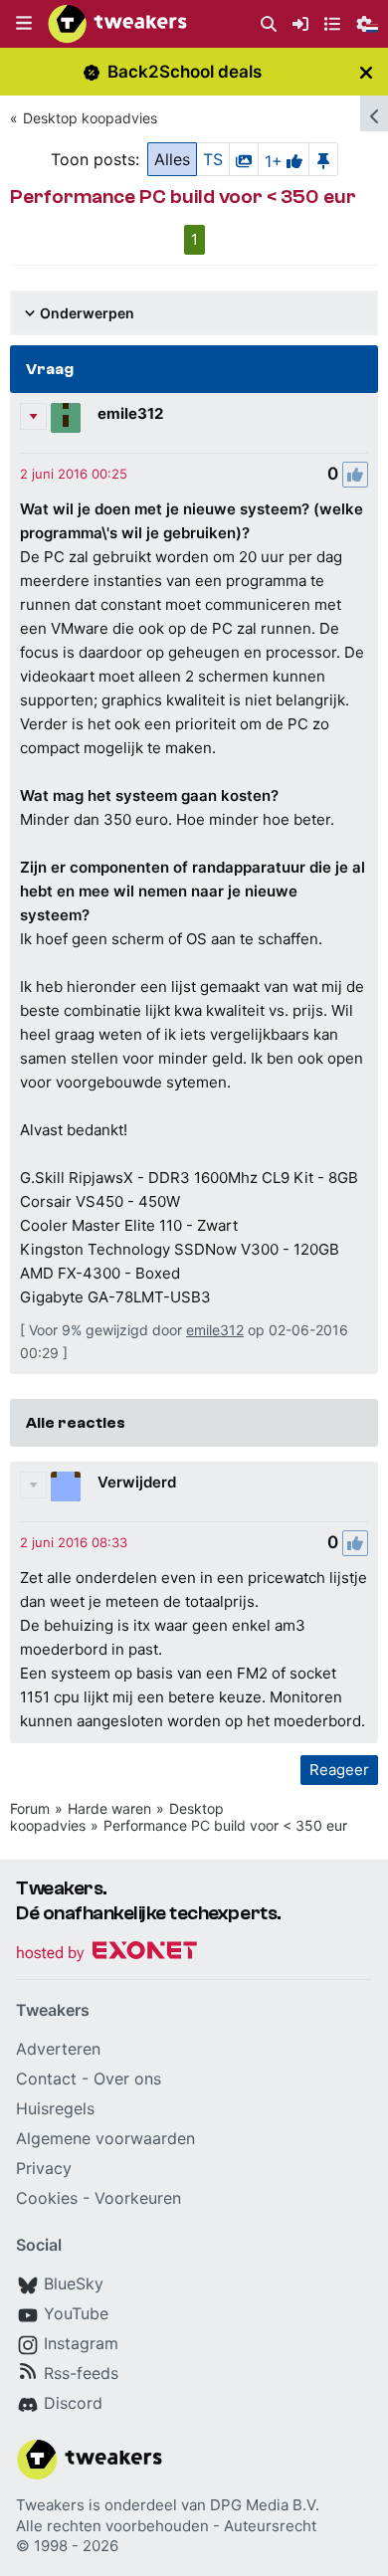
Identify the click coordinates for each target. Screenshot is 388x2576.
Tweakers (50, 2505)
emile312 (130, 413)
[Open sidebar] (374, 113)
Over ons (127, 2079)
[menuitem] (269, 24)
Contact (46, 2079)
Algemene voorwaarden (105, 2138)
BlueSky (74, 2283)
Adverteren (58, 2049)
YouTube (76, 2313)
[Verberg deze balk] (366, 72)
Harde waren (109, 1808)
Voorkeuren (138, 2198)
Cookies (47, 2198)
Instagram (81, 2343)
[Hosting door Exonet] (106, 1954)
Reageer (339, 1770)
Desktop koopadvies (90, 118)
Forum (30, 1808)
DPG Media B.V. (265, 2505)
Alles (172, 159)
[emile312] (66, 418)
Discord (73, 2403)
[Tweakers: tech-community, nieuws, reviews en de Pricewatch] (117, 24)
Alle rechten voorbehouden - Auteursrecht (166, 2526)
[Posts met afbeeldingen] (244, 159)
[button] (24, 24)
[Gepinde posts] (323, 159)
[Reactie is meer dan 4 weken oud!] (74, 474)
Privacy (44, 2168)
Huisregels (55, 2108)
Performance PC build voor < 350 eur (225, 1825)
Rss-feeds (81, 2373)
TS (213, 159)
